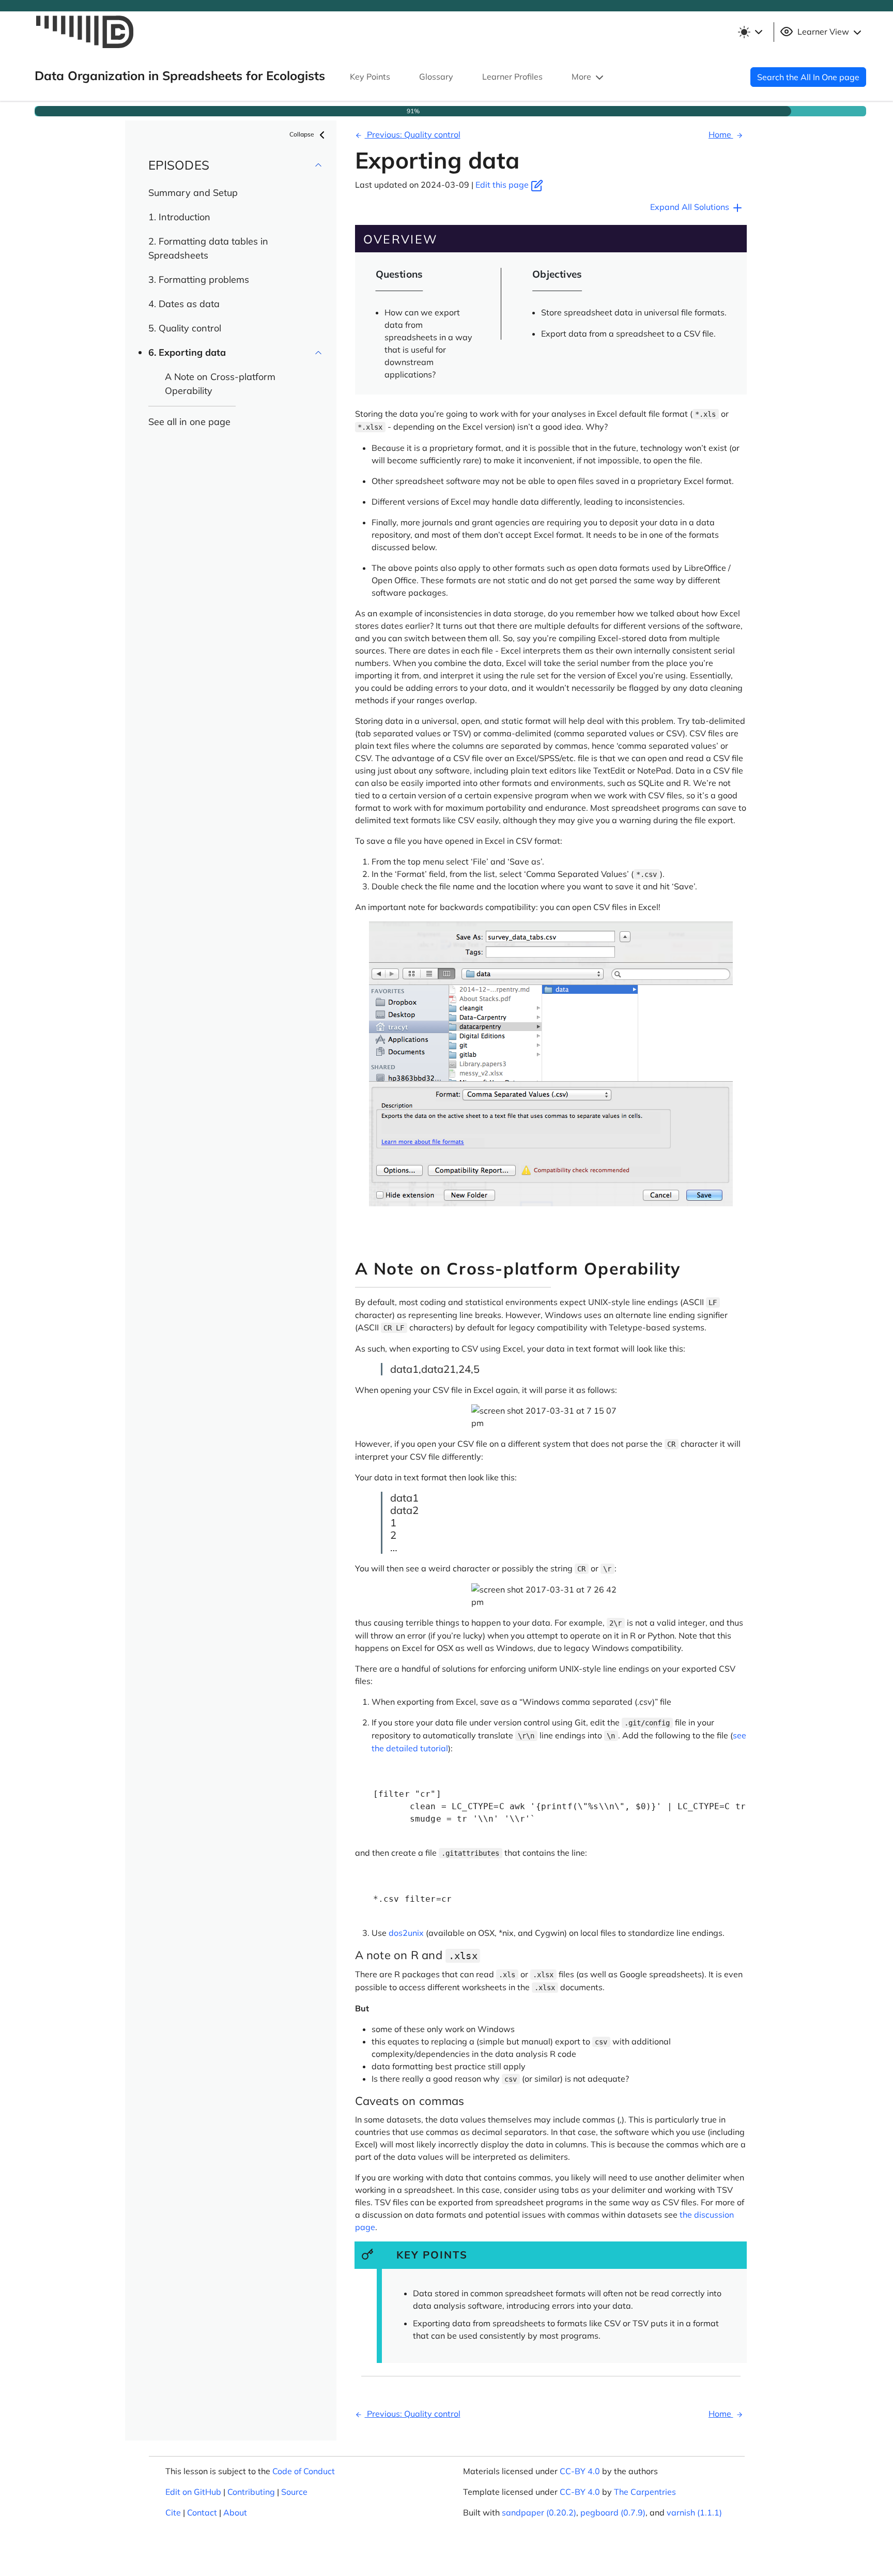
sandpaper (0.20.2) (539, 2512)
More (582, 77)
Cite (173, 2512)
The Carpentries (645, 2492)
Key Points (370, 77)
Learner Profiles (512, 77)
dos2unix (406, 1933)
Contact (202, 2512)
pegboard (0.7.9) (613, 2512)
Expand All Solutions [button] (691, 207)
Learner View (823, 32)
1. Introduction (179, 217)
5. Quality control (185, 328)
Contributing (251, 2492)
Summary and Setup (193, 193)
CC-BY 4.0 (580, 2471)
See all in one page (189, 422)
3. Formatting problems (199, 279)
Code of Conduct (304, 2471)
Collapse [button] (303, 134)
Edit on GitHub (193, 2492)
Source (294, 2492)
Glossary (436, 77)
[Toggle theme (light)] (750, 32)
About (235, 2512)
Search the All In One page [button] (808, 77)
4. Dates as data (184, 304)
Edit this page (503, 185)
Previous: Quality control (413, 134)
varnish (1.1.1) (694, 2512)
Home (721, 134)
